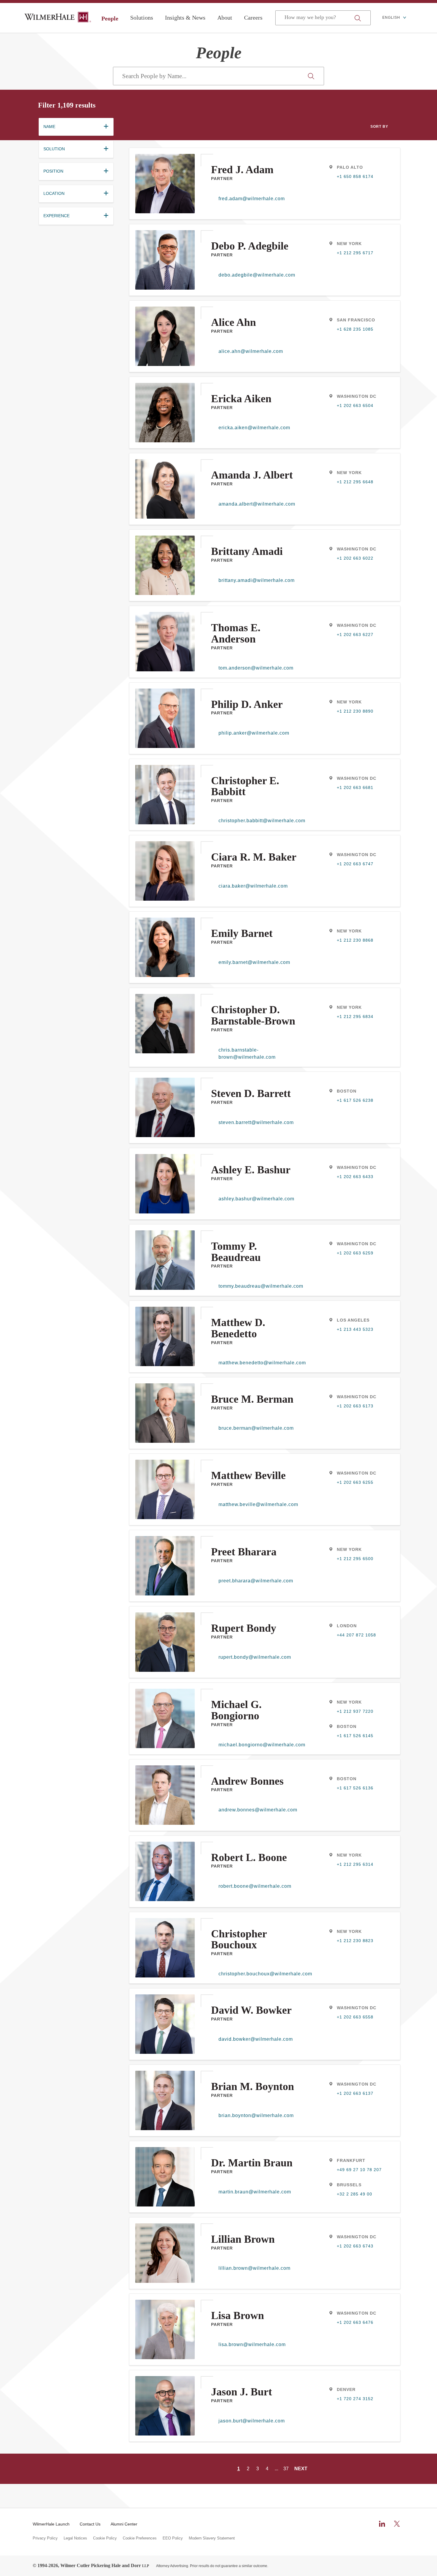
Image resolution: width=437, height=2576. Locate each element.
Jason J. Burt (242, 2392)
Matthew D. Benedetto (238, 1328)
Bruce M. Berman (252, 1399)
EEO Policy (173, 2538)
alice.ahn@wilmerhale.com (251, 351)
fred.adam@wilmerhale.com (252, 199)
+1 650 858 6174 (355, 176)
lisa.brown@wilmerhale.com (252, 2344)
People (110, 18)
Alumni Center (124, 2524)
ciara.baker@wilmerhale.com (253, 886)
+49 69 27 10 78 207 (359, 2170)
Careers (253, 18)
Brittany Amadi (247, 551)
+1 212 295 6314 (355, 1864)
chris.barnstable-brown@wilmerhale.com (247, 1053)
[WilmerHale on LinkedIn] (382, 2524)
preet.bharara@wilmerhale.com (256, 1581)
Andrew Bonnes (247, 1781)
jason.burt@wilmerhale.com (252, 2421)
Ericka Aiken (241, 399)
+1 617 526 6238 (355, 1100)
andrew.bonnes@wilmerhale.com (258, 1810)
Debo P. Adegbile (250, 246)
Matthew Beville (248, 1475)
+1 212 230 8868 (355, 940)
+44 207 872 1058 (356, 1635)
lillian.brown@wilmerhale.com (254, 2268)
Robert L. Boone (249, 1857)
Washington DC (357, 396)
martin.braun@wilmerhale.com (255, 2192)
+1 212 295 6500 (355, 1559)
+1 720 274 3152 (355, 2399)
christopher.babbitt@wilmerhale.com (258, 821)
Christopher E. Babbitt (245, 786)
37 (286, 2469)
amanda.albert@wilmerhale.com (257, 504)
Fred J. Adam (242, 170)
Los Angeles (353, 1320)
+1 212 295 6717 (355, 253)
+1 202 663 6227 (355, 634)
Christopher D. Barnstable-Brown (253, 1015)
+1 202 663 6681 (355, 787)
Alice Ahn (234, 322)
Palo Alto (350, 167)
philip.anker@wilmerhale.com (254, 733)
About (225, 18)
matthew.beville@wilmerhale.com (258, 1504)
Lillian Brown (243, 2239)
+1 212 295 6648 (355, 482)
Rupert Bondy (244, 1628)
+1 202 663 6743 (355, 2246)
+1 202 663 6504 (355, 405)
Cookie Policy (105, 2538)
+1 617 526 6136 (355, 1788)
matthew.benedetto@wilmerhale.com (258, 1363)
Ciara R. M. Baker (254, 857)
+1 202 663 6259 (355, 1253)
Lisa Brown (238, 2315)
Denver (346, 2389)
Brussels (349, 2185)
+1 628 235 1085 (355, 329)
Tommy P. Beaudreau (236, 1252)
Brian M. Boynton (253, 2086)
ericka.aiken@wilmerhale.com (254, 428)
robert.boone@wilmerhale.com (255, 1886)
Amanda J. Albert (252, 475)
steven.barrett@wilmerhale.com (256, 1122)
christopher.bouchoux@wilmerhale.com (258, 1974)
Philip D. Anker (247, 704)
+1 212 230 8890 (355, 711)
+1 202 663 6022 (355, 558)
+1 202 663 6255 (355, 1482)
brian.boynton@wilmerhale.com (256, 2115)
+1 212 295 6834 (355, 1016)
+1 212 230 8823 (355, 1941)
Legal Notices (75, 2538)
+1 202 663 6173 (355, 1406)
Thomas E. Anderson (236, 633)
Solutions (142, 18)
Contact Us (90, 2524)
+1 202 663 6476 (355, 2322)
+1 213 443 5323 (355, 1329)
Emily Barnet (242, 933)
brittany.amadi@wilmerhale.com (257, 580)
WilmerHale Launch (51, 2524)
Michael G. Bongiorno (236, 1710)
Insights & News (185, 18)
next (301, 2469)
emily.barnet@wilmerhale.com (254, 962)
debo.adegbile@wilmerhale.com (257, 275)
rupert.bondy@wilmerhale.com (255, 1657)
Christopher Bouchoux (239, 1939)
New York (349, 244)
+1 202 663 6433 (355, 1177)
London (347, 1626)
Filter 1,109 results (67, 105)
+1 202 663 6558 (355, 2017)
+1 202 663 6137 (355, 2093)
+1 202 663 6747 (355, 864)
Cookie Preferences (140, 2538)
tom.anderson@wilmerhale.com (256, 668)
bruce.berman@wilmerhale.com (256, 1428)
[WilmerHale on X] (397, 2524)
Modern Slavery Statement (212, 2538)
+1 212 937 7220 (355, 1711)
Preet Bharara (244, 1552)
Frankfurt (351, 2160)
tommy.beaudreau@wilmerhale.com (258, 1286)
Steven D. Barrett (251, 1093)
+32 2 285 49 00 (355, 2194)
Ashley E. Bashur (251, 1170)
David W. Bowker (251, 2010)
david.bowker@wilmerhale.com (256, 2039)
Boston (347, 1091)
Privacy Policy (45, 2538)
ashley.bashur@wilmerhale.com (256, 1199)
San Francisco (356, 320)
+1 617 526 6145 (355, 1736)
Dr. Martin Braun (252, 2163)
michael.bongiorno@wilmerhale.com (258, 1745)
